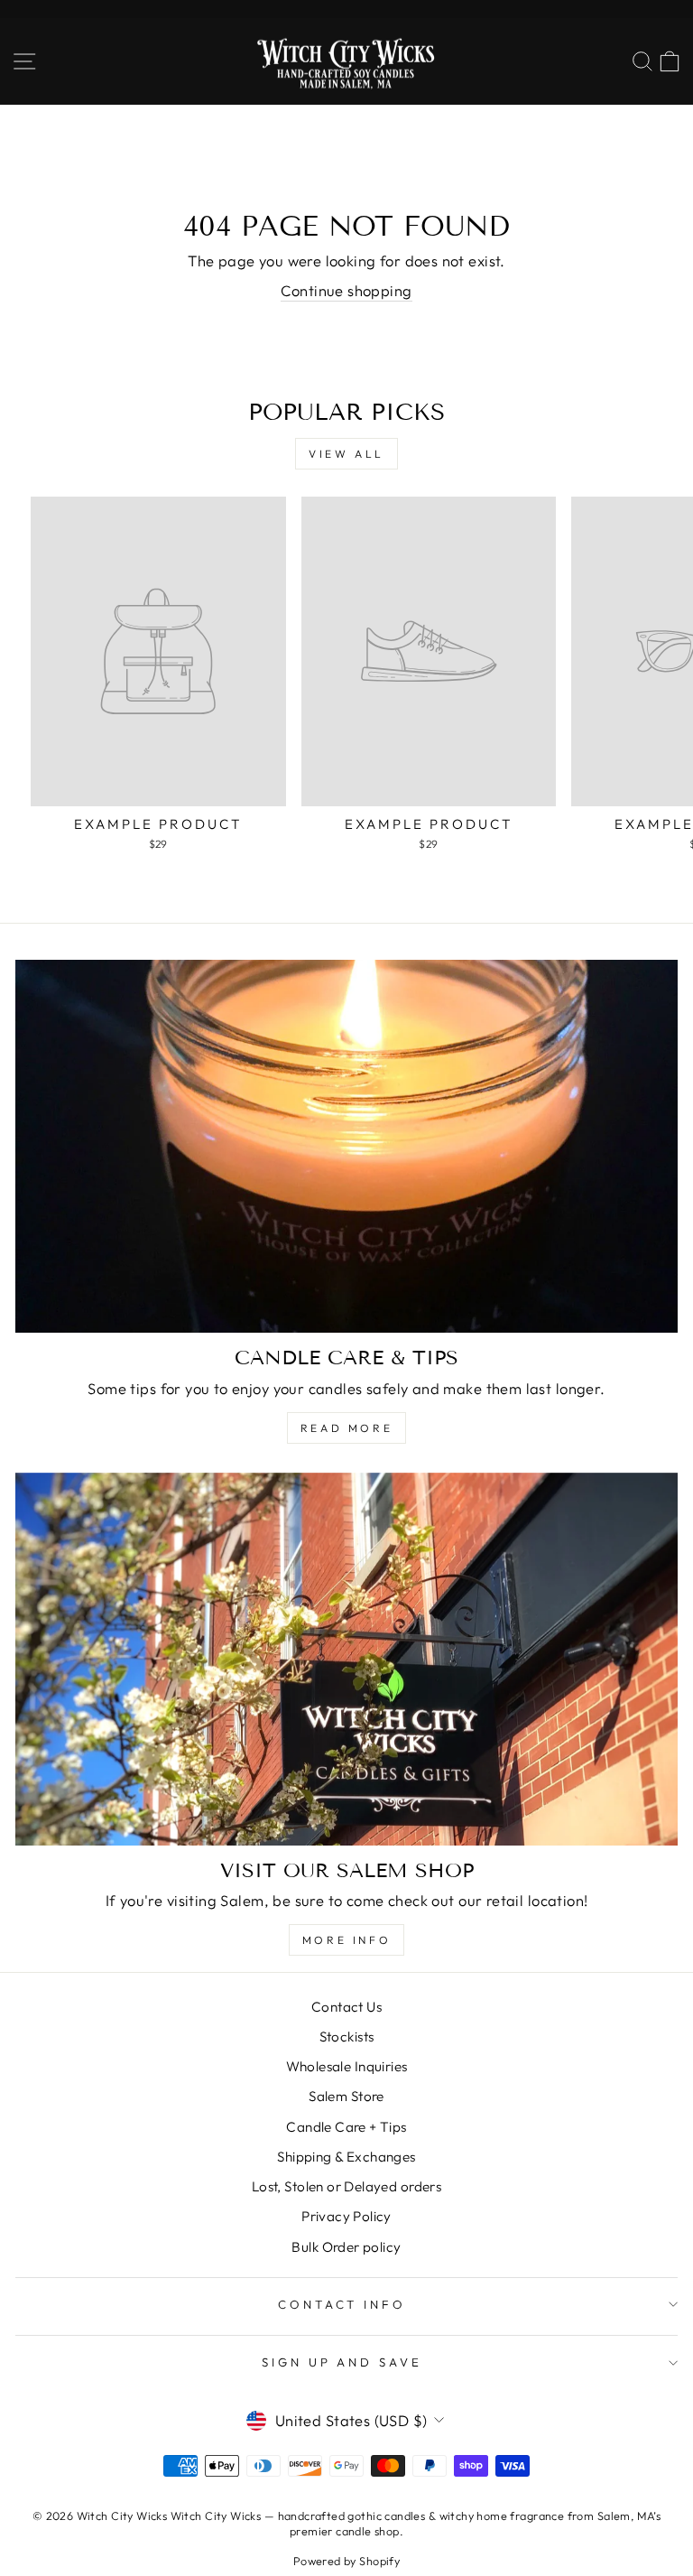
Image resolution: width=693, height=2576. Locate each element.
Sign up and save (342, 2362)
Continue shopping (346, 290)
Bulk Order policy (346, 2247)
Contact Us (346, 2007)
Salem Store (346, 2096)
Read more (346, 1428)
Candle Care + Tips (346, 2127)
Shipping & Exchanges (346, 2157)
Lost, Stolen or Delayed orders (346, 2186)
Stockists (347, 2037)
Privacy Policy (346, 2216)
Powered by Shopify (346, 2561)
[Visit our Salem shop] (346, 1659)
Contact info (342, 2304)
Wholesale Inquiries (347, 2066)
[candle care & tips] (346, 1146)
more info (346, 1940)
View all (346, 454)
